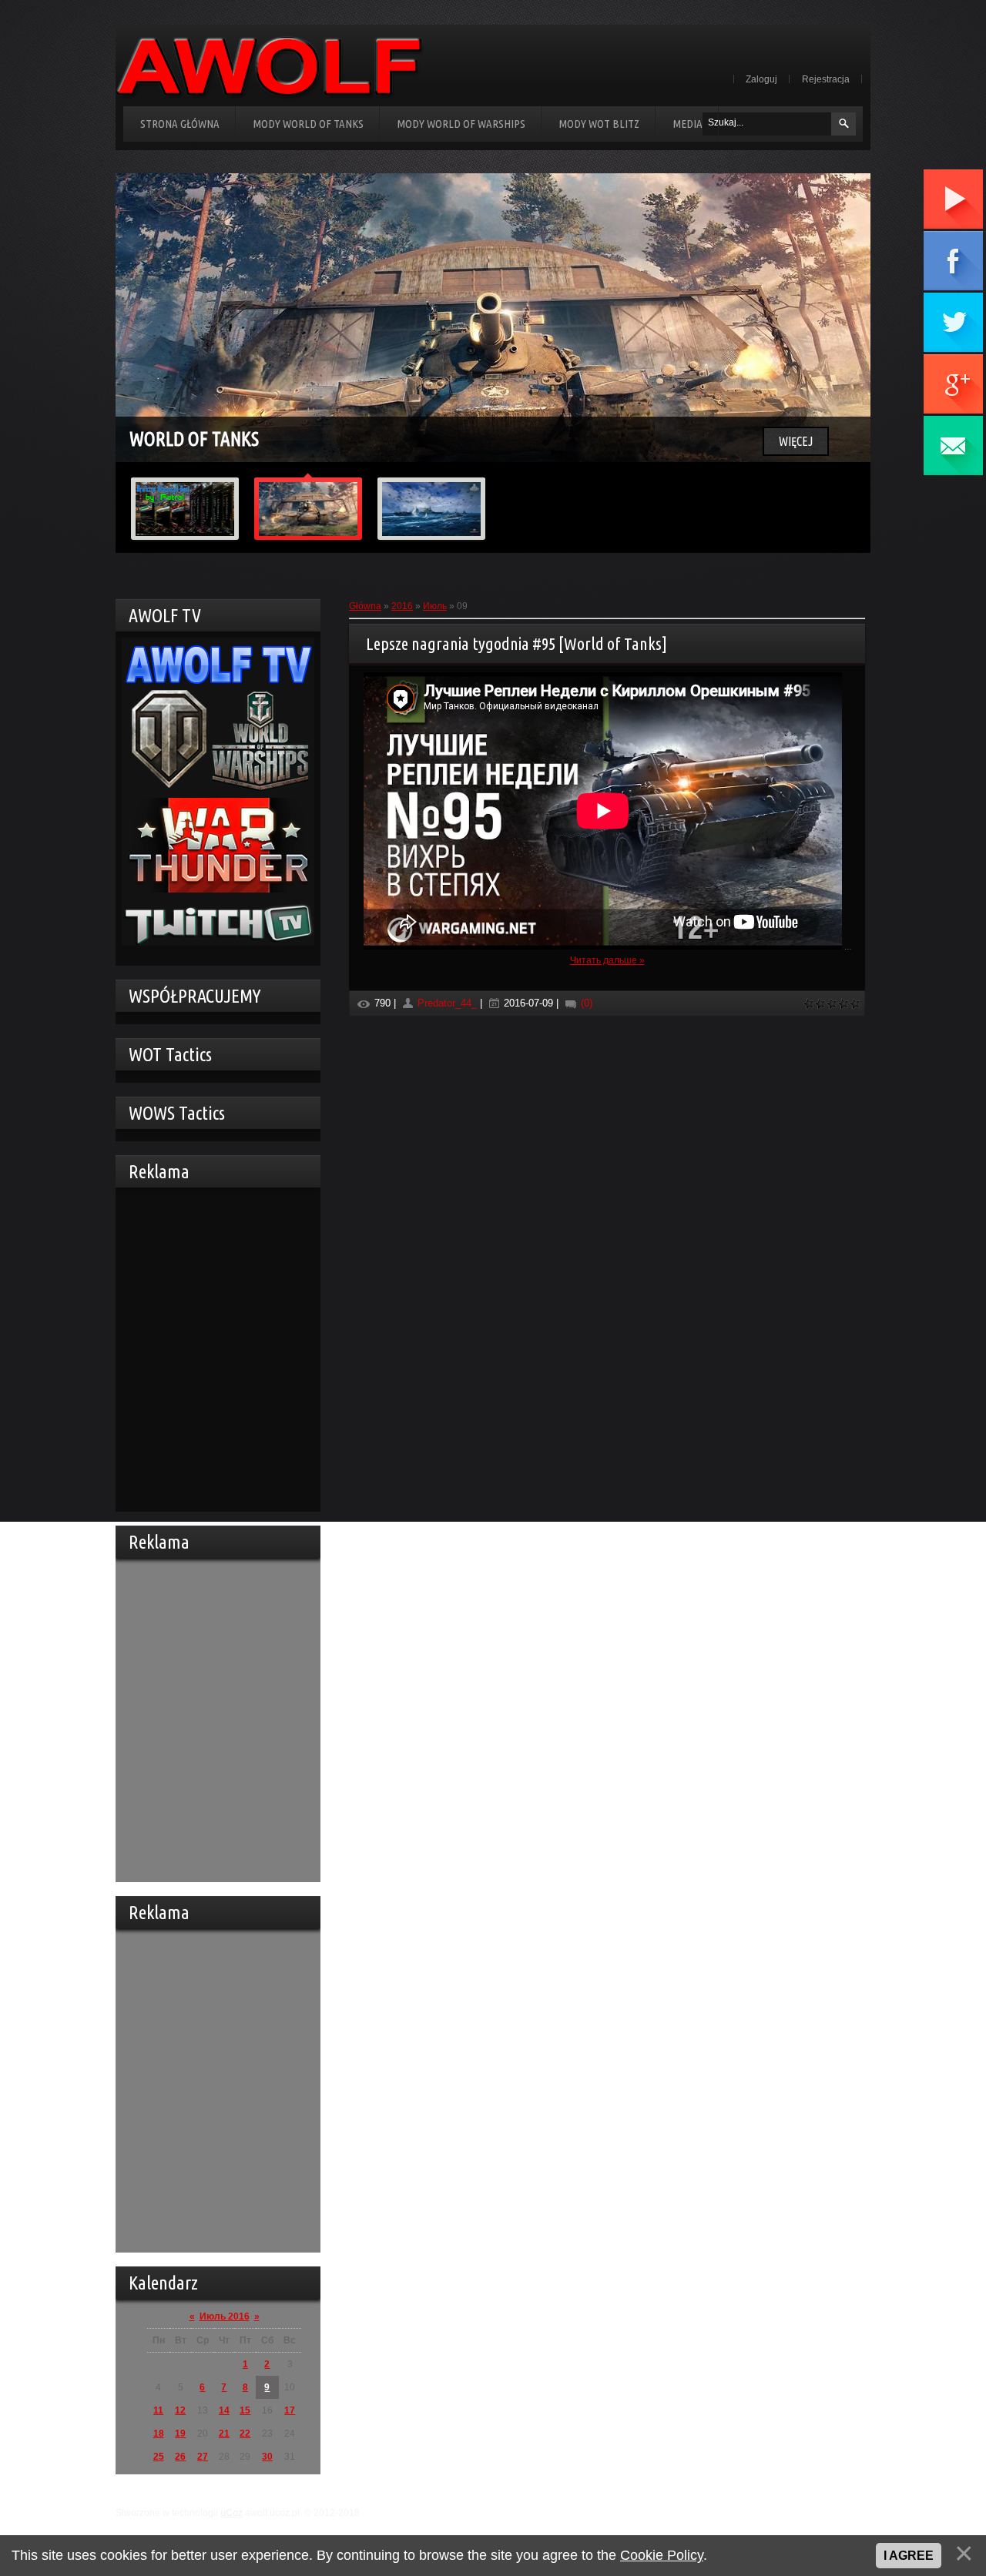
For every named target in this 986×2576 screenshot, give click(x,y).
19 (180, 2434)
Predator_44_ (447, 1003)
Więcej (796, 441)
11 (158, 2410)
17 (290, 2410)
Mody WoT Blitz (599, 124)
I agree (909, 2556)
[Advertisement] (214, 1348)
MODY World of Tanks (308, 124)
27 (203, 2457)
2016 (402, 606)
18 (159, 2434)
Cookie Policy (662, 2555)
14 (224, 2410)
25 (159, 2457)
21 (224, 2434)
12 (180, 2410)
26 (180, 2457)
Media (688, 124)
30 (267, 2457)
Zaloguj (761, 79)
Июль (435, 606)
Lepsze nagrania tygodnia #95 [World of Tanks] (516, 643)
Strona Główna (180, 124)
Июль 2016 (225, 2316)
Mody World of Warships (461, 124)
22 (245, 2434)
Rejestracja (826, 79)
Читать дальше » (607, 960)
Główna (365, 606)
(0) (585, 1003)
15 (245, 2410)
